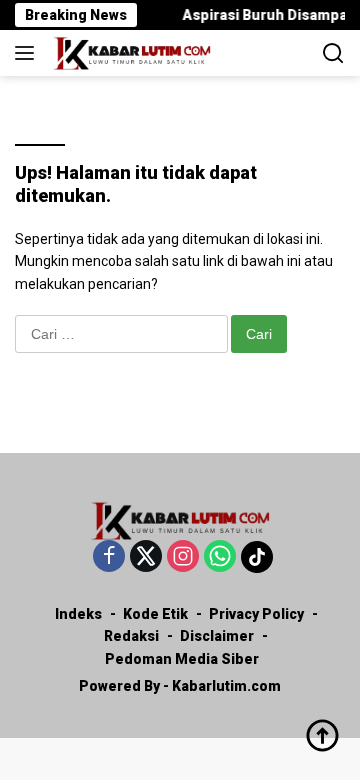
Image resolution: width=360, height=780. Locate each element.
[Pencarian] (333, 53)
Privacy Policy (256, 614)
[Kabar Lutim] (129, 53)
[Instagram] (183, 557)
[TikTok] (257, 557)
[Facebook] (109, 557)
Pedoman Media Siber (182, 659)
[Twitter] (146, 557)
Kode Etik (155, 614)
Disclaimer (217, 636)
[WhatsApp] (220, 557)
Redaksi (131, 636)
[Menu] (28, 53)
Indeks (78, 614)
